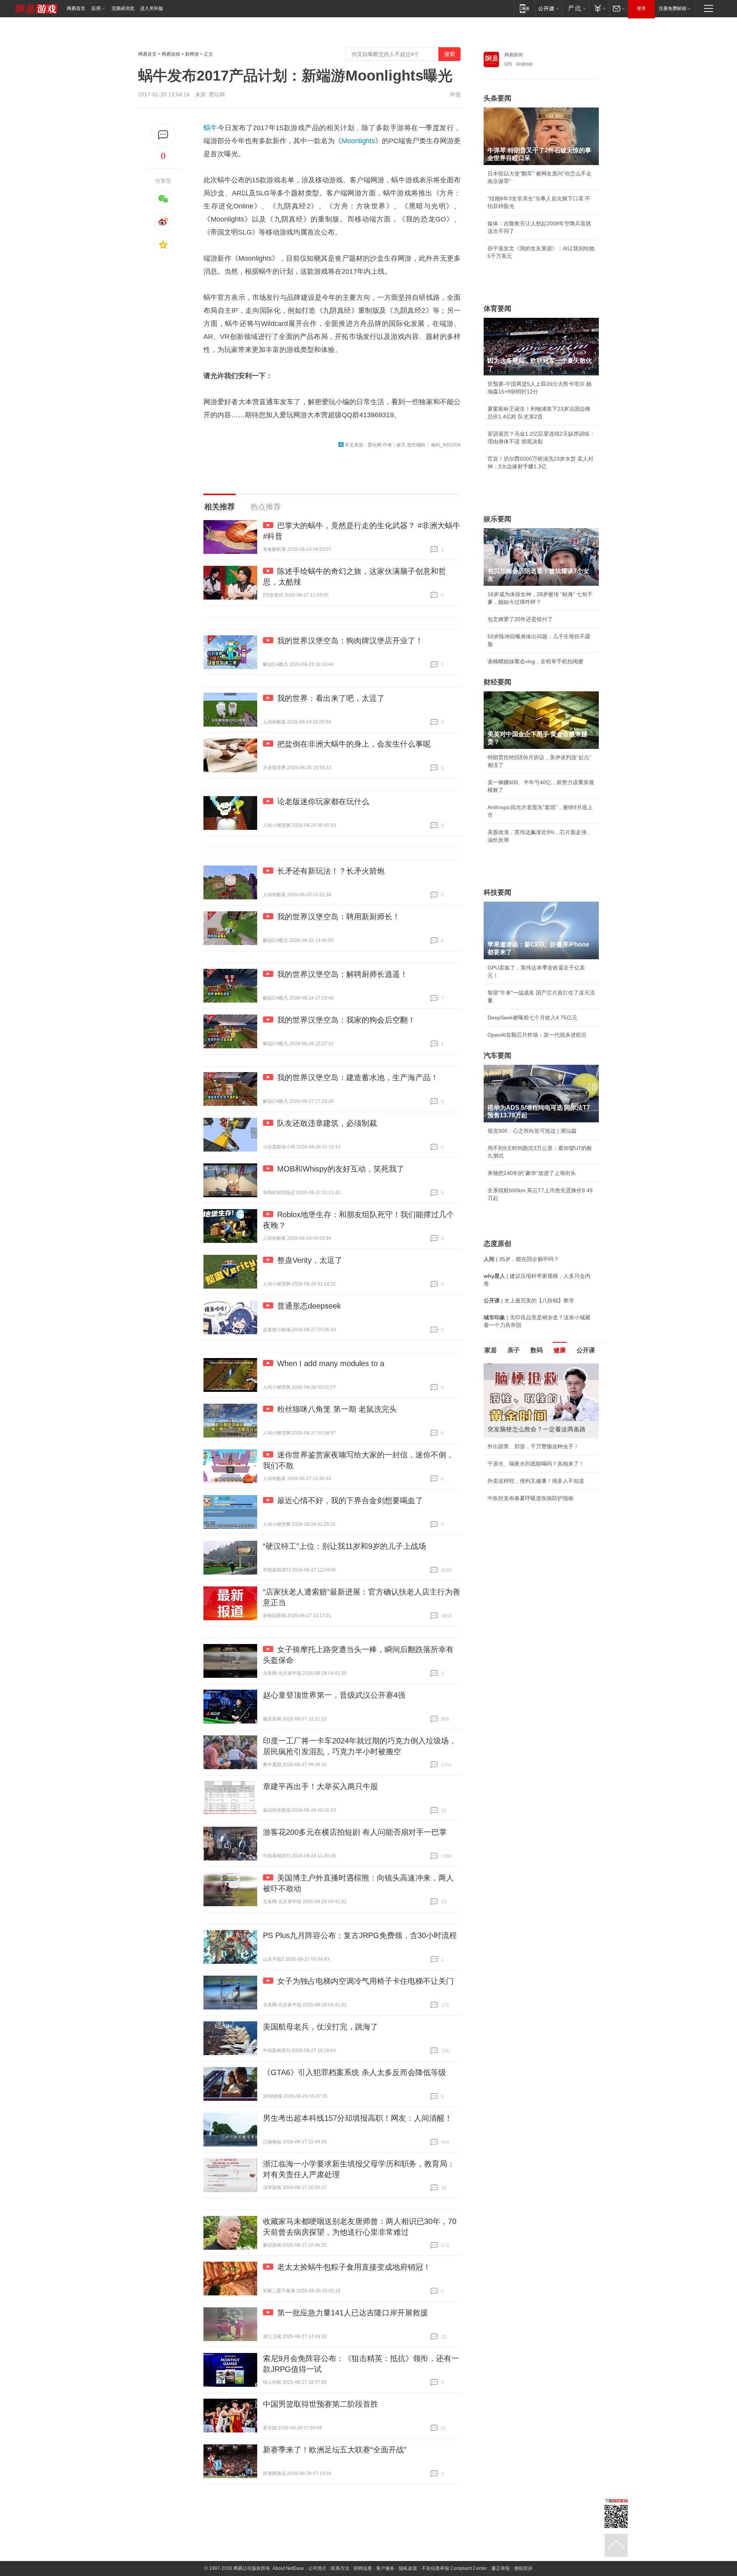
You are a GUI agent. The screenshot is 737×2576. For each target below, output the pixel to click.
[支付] (599, 8)
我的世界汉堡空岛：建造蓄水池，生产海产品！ (358, 1077)
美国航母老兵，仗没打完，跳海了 (321, 2027)
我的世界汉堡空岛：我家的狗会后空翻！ (346, 1020)
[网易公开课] (548, 8)
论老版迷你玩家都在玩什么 (323, 801)
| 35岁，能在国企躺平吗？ (521, 1259)
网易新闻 (514, 55)
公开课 (586, 1350)
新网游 (192, 54)
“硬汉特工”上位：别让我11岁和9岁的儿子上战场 (345, 1546)
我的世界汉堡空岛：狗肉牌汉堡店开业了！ (350, 641)
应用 (96, 8)
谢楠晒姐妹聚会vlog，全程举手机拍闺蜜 (535, 661)
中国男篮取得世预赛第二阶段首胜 (321, 2404)
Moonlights (358, 141)
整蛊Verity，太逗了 (310, 1260)
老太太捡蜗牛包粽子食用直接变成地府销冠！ (354, 2267)
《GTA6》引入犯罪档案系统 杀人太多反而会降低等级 (354, 2072)
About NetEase (288, 2568)
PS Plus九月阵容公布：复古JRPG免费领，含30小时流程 (360, 1935)
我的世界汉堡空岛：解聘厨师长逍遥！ (342, 974)
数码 (537, 1350)
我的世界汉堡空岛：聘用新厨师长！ (339, 917)
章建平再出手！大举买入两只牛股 (321, 1786)
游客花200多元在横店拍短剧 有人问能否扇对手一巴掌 (355, 1832)
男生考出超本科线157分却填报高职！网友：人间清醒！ (358, 2118)
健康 (560, 1350)
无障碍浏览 (123, 8)
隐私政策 (408, 2568)
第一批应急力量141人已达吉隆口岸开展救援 (353, 2313)
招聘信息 (363, 2568)
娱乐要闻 (497, 519)
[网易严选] (576, 8)
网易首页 (76, 8)
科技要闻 (497, 892)
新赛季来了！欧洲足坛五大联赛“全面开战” (335, 2450)
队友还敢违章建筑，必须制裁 (327, 1123)
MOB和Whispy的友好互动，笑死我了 (341, 1169)
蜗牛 (211, 128)
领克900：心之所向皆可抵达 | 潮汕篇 (532, 1131)
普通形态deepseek (309, 1306)
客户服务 (385, 2568)
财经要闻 (497, 682)
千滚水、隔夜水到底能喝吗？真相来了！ (536, 1464)
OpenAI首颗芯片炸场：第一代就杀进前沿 (537, 1035)
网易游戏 (171, 54)
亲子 (514, 1350)
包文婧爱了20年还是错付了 (520, 619)
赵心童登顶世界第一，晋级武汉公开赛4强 (334, 1695)
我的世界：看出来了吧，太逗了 (331, 698)
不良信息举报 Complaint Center (454, 2568)
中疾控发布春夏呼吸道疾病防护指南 (530, 1498)
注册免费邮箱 (673, 8)
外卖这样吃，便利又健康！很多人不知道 (536, 1481)
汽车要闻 (497, 1056)
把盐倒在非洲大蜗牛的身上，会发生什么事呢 (354, 744)
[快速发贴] (163, 135)
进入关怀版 (152, 8)
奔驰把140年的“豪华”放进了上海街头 (532, 1173)
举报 (455, 94)
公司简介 (317, 2568)
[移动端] (525, 8)
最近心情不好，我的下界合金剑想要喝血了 (350, 1500)
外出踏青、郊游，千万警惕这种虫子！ (533, 1446)
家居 (491, 1350)
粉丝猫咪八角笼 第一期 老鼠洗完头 (337, 1409)
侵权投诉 (523, 2568)
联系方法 (340, 2568)
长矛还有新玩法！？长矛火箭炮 (331, 871)
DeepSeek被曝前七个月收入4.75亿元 (532, 1018)
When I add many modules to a (331, 1363)
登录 (641, 8)
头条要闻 (497, 98)
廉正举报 (501, 2568)
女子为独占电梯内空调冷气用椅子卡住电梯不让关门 (365, 1981)
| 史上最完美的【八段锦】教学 (529, 1300)
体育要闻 (497, 309)
